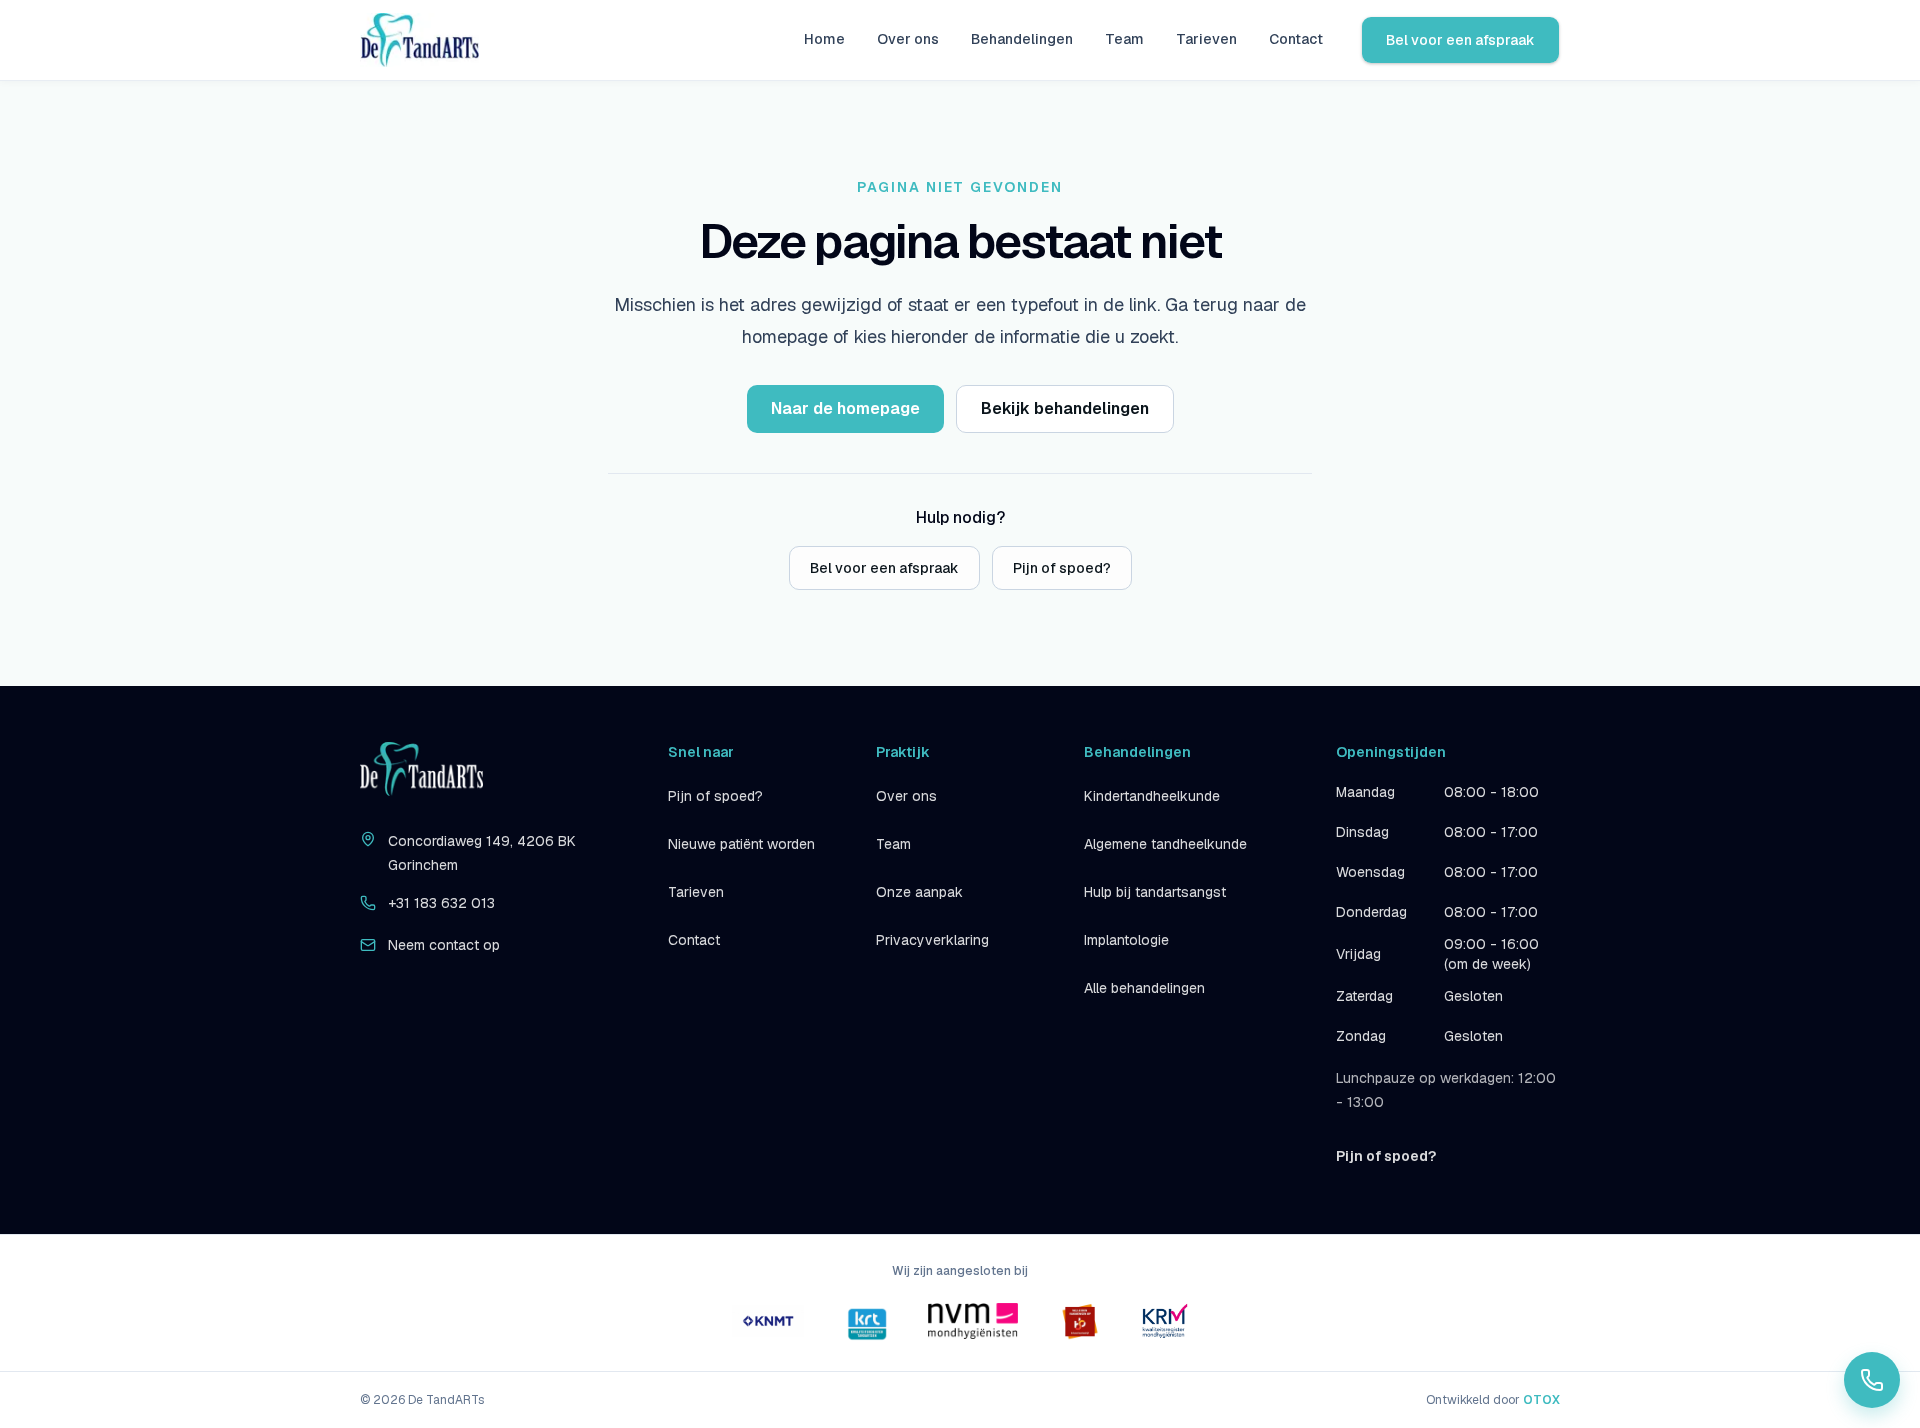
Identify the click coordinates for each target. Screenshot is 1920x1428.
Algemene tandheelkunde (1165, 844)
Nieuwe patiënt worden (741, 844)
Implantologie (1126, 940)
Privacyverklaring (932, 940)
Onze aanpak (919, 892)
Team (1124, 39)
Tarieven (1206, 39)
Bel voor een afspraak (1460, 40)
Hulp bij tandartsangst (1155, 892)
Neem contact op (444, 945)
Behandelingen (1022, 39)
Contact (1296, 39)
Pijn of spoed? (1062, 568)
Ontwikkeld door (1493, 1400)
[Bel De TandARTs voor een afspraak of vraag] (1872, 1380)
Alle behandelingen (1144, 988)
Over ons (908, 39)
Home (824, 39)
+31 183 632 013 (441, 903)
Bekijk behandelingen (1065, 408)
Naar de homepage (845, 408)
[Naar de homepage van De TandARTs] (419, 40)
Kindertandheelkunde (1152, 796)
